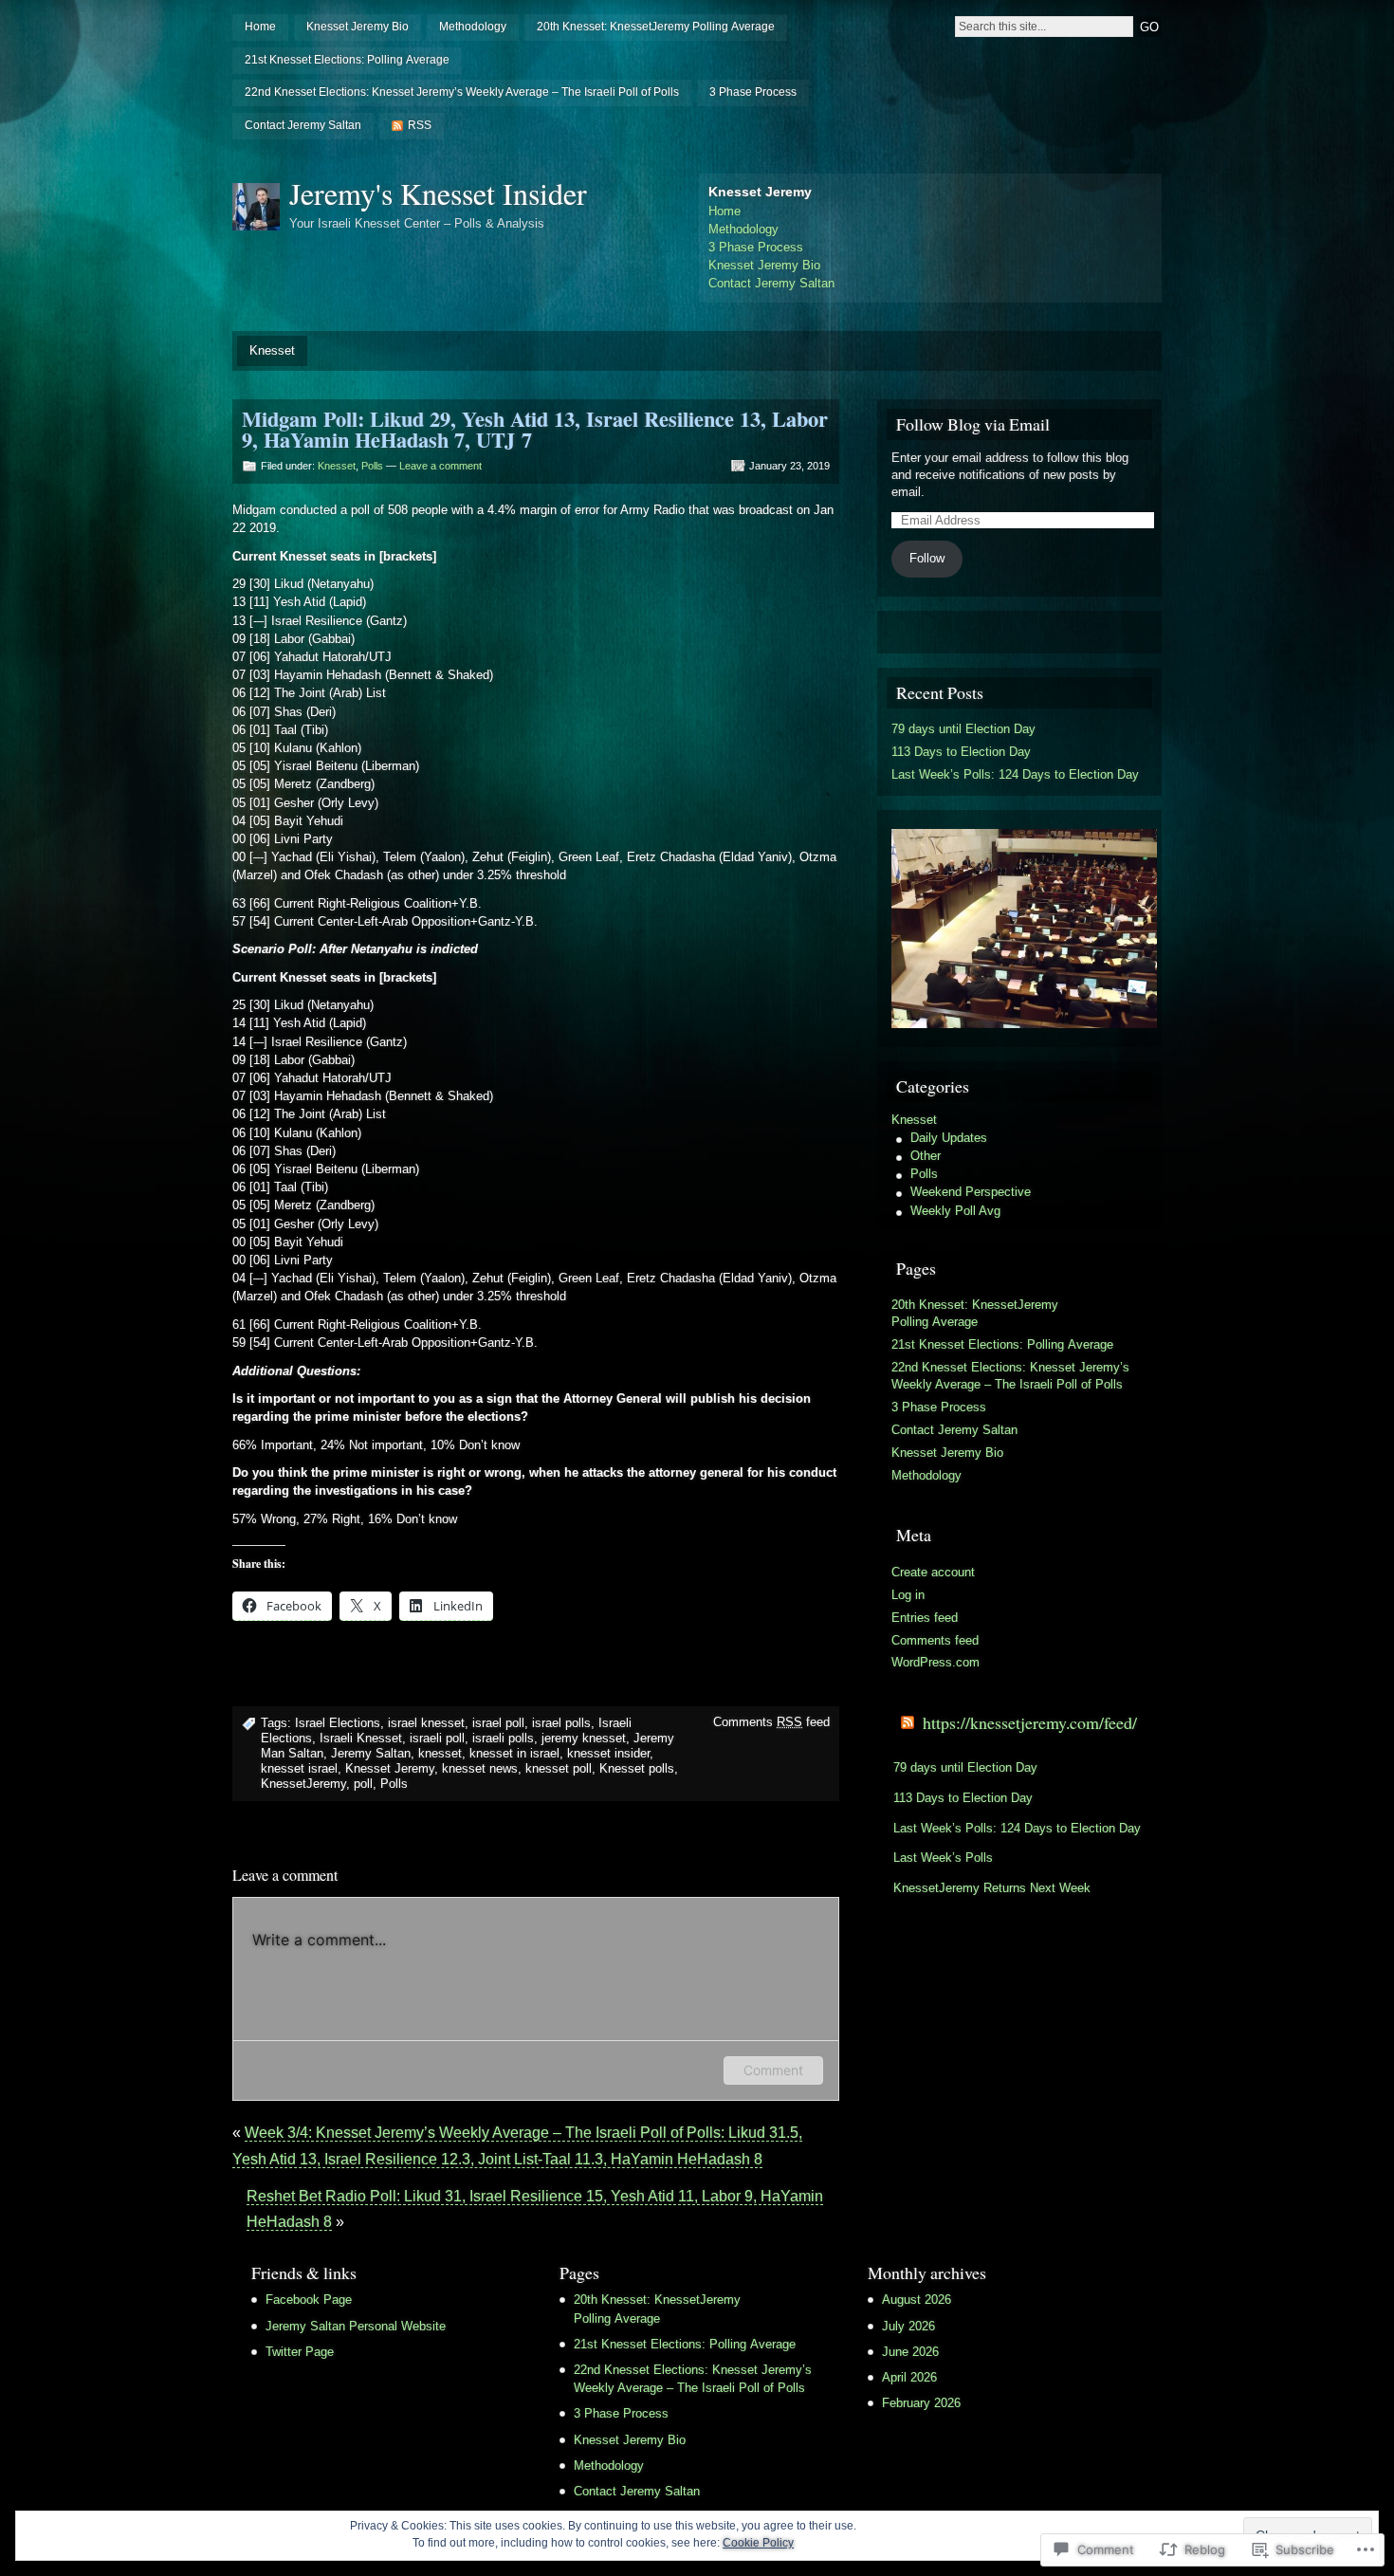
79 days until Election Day (963, 729)
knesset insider (608, 1753)
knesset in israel (514, 1753)
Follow (927, 558)
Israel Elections (338, 1723)
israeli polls (503, 1738)
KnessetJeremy (303, 1784)
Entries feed (925, 1618)
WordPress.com (935, 1662)
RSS (420, 125)
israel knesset (426, 1723)
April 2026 (909, 2377)
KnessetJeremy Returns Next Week (992, 1888)
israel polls (561, 1723)
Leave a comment (440, 466)
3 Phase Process (753, 92)
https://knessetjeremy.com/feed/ (1030, 1722)
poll (363, 1784)
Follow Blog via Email (973, 424)
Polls (372, 466)
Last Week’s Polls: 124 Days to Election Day (1015, 774)
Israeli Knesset (361, 1738)
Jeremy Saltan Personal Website (356, 2326)
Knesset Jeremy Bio (358, 27)
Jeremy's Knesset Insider (438, 193)
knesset (440, 1753)
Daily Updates (949, 1138)
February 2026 (921, 2403)
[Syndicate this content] (908, 1722)
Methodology (473, 27)
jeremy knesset (584, 1738)
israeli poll (437, 1738)
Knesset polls (637, 1768)
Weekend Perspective (971, 1192)
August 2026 (917, 2300)
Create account (933, 1572)
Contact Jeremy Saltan (303, 125)
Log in (908, 1595)
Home (260, 27)
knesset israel (299, 1768)
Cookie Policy (758, 2543)
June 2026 (910, 2352)
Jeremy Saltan (371, 1753)
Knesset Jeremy (390, 1768)
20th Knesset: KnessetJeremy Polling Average (656, 27)
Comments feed (771, 1722)
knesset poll (559, 1768)
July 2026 (908, 2326)
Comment (773, 2070)
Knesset (272, 350)
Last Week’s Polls (943, 1858)
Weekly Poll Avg (955, 1211)
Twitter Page (300, 2352)
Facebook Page (309, 2300)
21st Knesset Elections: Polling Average (347, 60)
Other (926, 1156)
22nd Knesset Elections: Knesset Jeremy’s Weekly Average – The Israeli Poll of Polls (462, 92)
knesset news (480, 1768)
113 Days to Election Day (961, 752)
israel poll (498, 1723)
